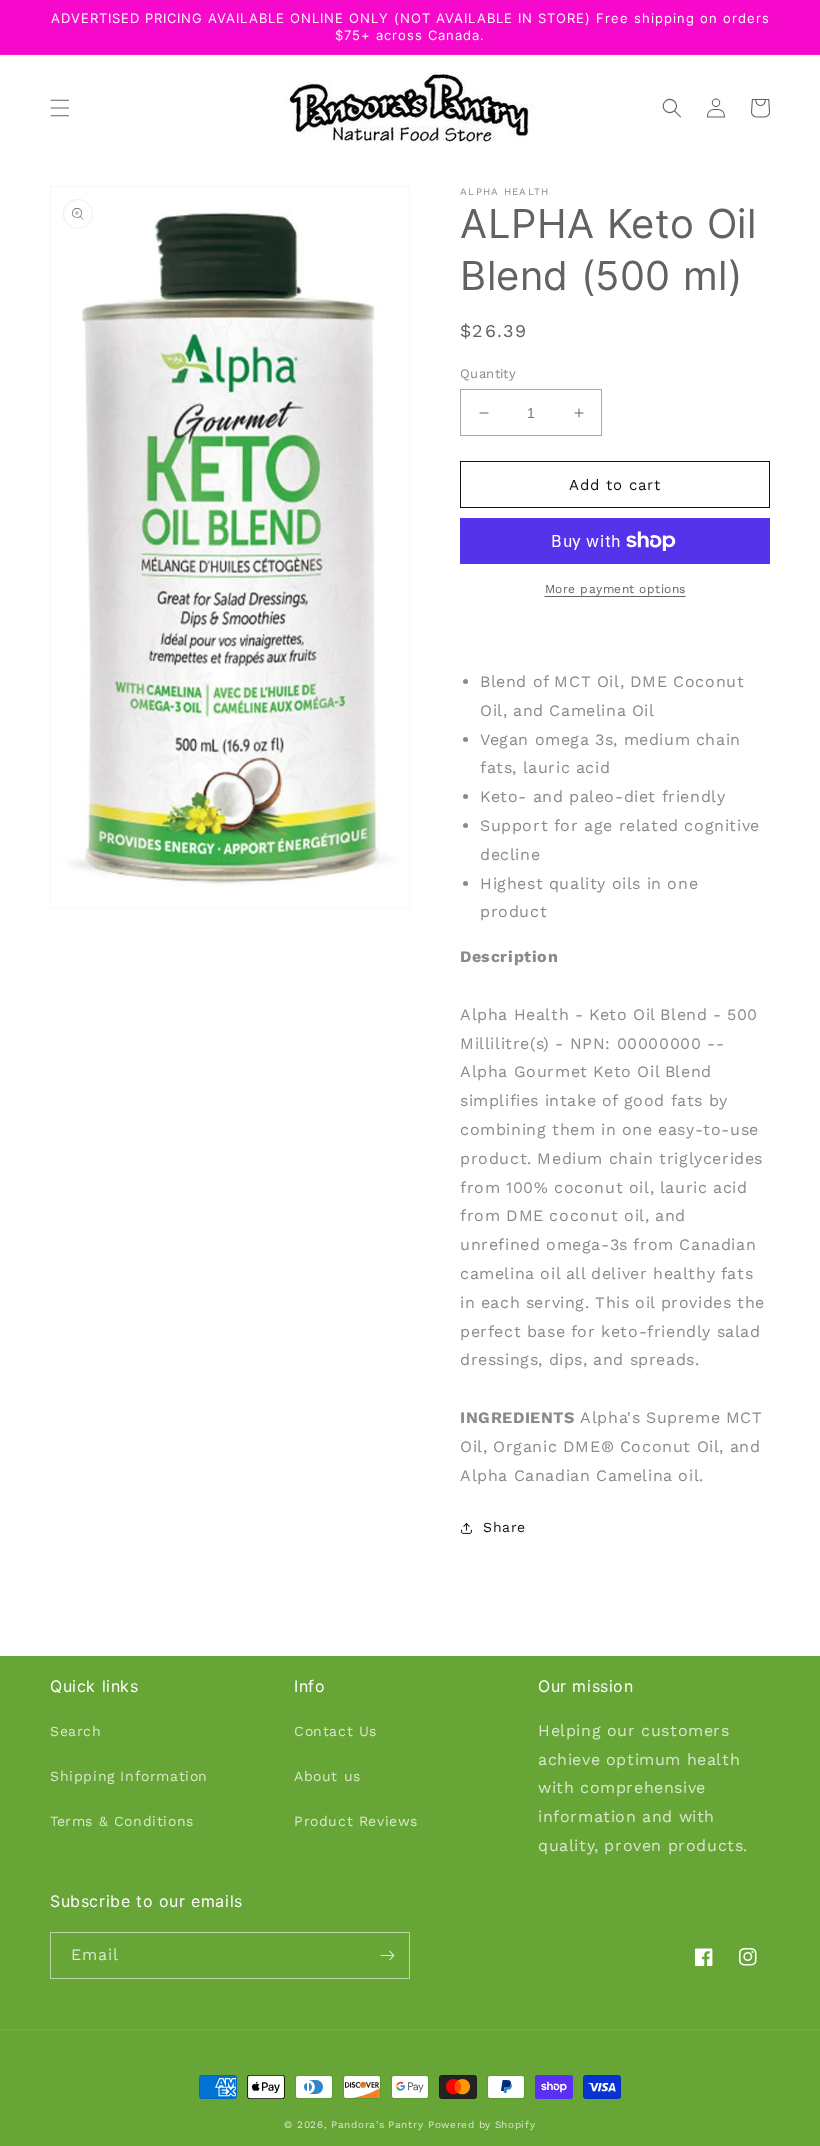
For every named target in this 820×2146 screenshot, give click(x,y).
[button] (60, 108)
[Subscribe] (387, 1955)
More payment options (615, 589)
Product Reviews (356, 1821)
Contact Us (335, 1731)
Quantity (488, 373)
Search (76, 1731)
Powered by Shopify (482, 2124)
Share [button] (504, 1527)
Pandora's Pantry (377, 2124)
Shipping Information (129, 1776)
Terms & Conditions (122, 1821)
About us (327, 1776)
